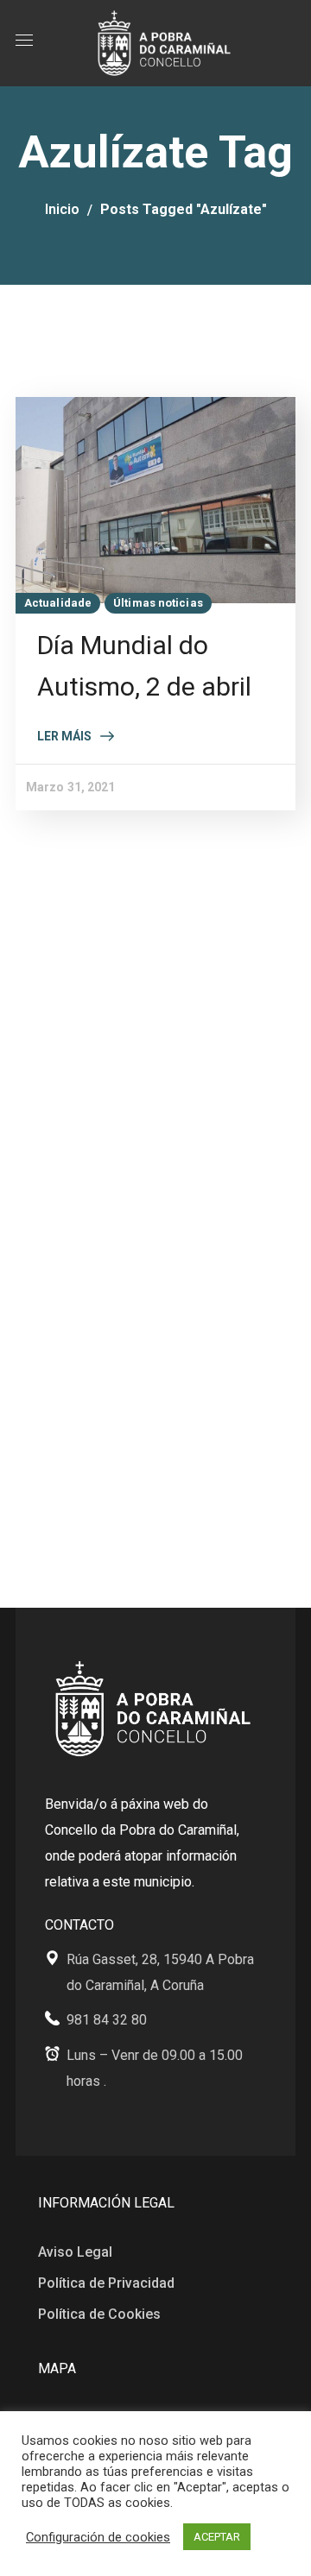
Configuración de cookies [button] (98, 2537)
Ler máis (64, 736)
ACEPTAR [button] (217, 2537)
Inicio (62, 209)
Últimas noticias (158, 603)
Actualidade (58, 603)
